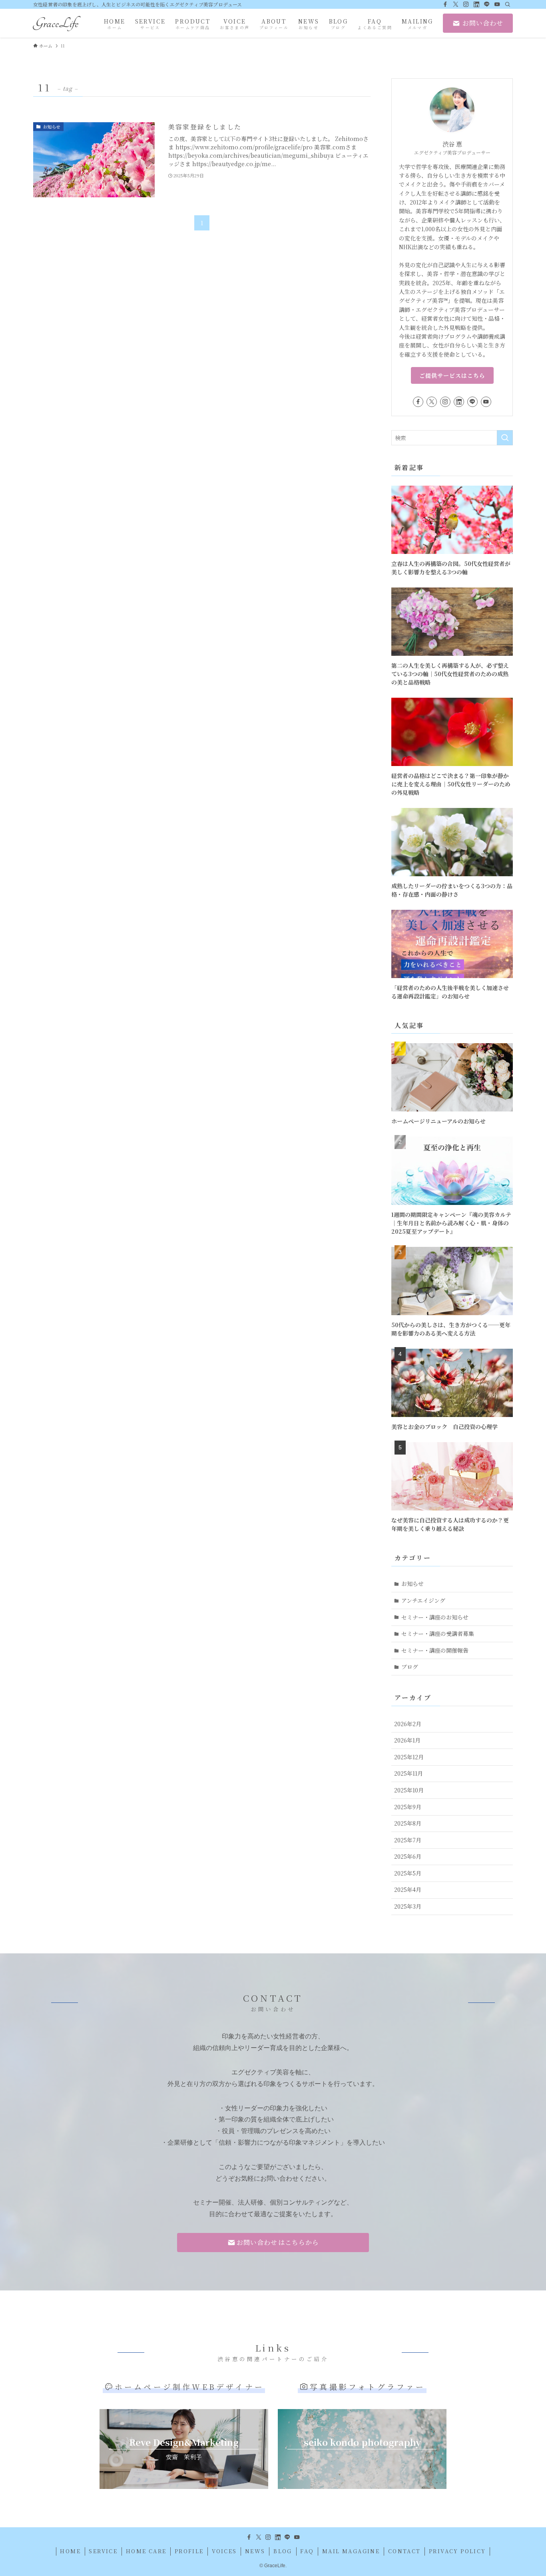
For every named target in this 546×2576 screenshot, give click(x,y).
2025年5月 (408, 1873)
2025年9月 (408, 1807)
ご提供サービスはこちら (452, 375)
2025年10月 (409, 1790)
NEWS (255, 2551)
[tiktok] (476, 4)
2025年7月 (408, 1840)
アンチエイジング (423, 1600)
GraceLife (56, 23)
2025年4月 (408, 1889)
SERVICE (103, 2551)
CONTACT (405, 2551)
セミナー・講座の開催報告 (435, 1650)
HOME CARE (146, 2551)
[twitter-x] (456, 4)
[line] (487, 4)
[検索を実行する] (505, 438)
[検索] (508, 4)
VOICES (224, 2551)
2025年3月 (408, 1906)
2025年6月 (408, 1856)
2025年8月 (408, 1823)
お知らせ (412, 1584)
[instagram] (466, 4)
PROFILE (189, 2551)
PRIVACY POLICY (457, 2551)
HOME (70, 2551)
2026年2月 (408, 1724)
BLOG (283, 2551)
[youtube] (497, 4)
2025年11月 (409, 1773)
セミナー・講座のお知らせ (435, 1617)
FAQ (307, 2551)
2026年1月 (407, 1740)
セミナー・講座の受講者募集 (438, 1633)
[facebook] (445, 4)
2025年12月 (409, 1757)
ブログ (410, 1667)
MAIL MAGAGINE (351, 2551)
